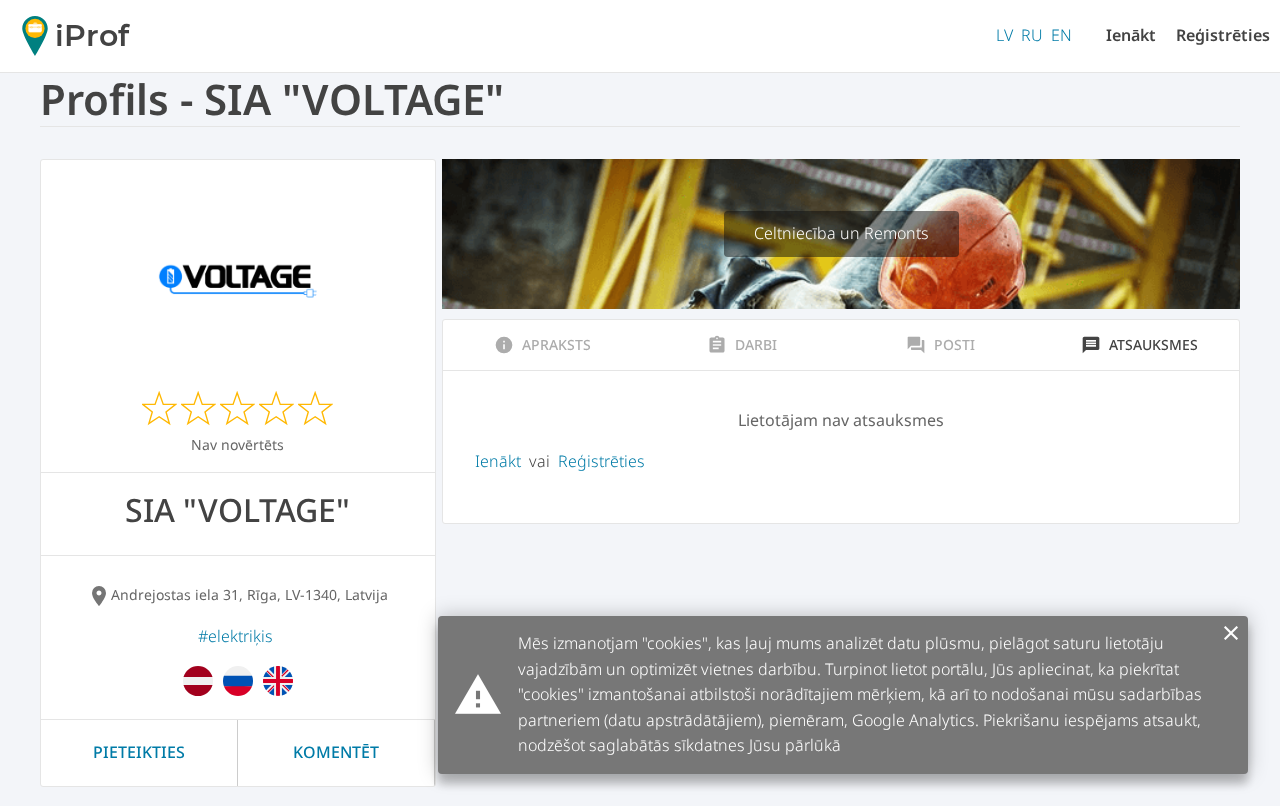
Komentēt (336, 752)
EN (1061, 35)
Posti (940, 345)
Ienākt (1131, 35)
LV (1004, 35)
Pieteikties (139, 752)
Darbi (742, 345)
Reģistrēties (1223, 35)
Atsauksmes (1139, 345)
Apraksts (542, 345)
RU (1032, 35)
